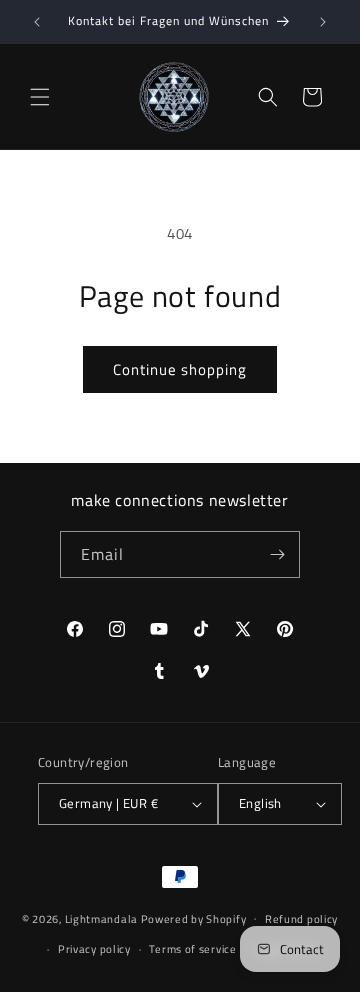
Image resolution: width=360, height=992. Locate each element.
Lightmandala (101, 918)
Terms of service (192, 949)
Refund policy (301, 919)
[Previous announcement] (37, 22)
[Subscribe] (277, 554)
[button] (40, 97)
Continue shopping (180, 369)
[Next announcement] (323, 22)
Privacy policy (94, 949)
